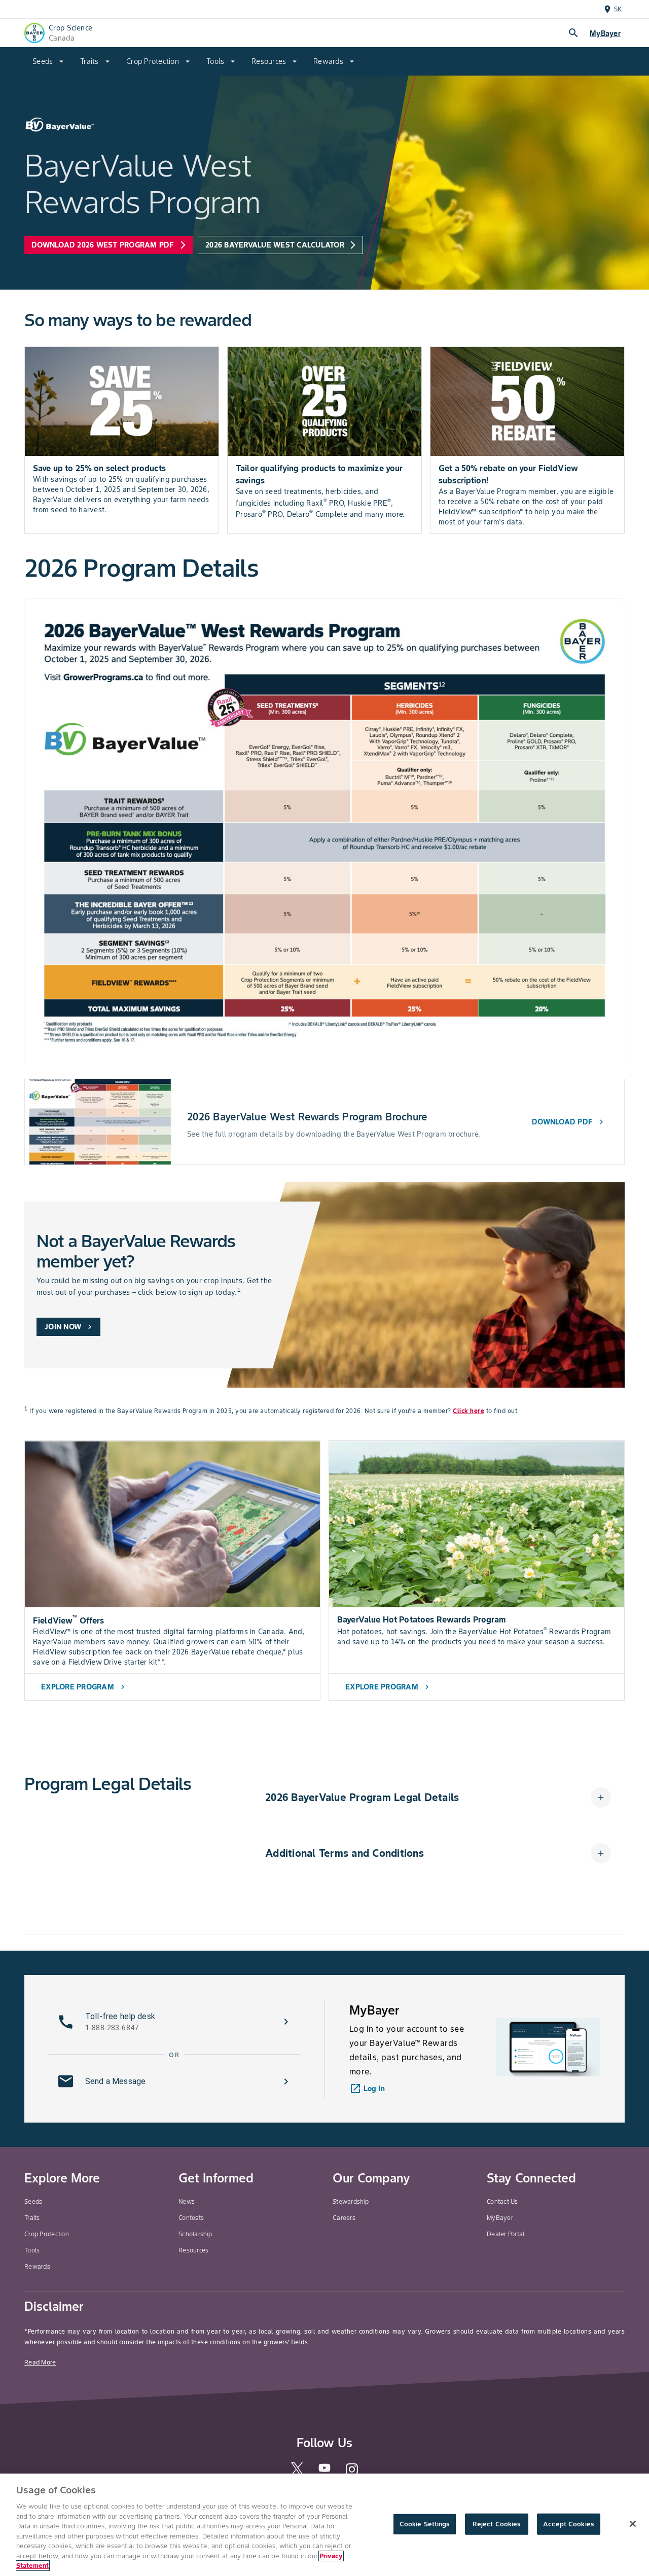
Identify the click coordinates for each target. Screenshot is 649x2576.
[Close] (633, 2524)
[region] (324, 2525)
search (573, 33)
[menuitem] (48, 61)
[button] (438, 1797)
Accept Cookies (568, 2524)
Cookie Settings (425, 2524)
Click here (468, 1411)
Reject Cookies (497, 2524)
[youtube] (324, 2471)
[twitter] (297, 2473)
